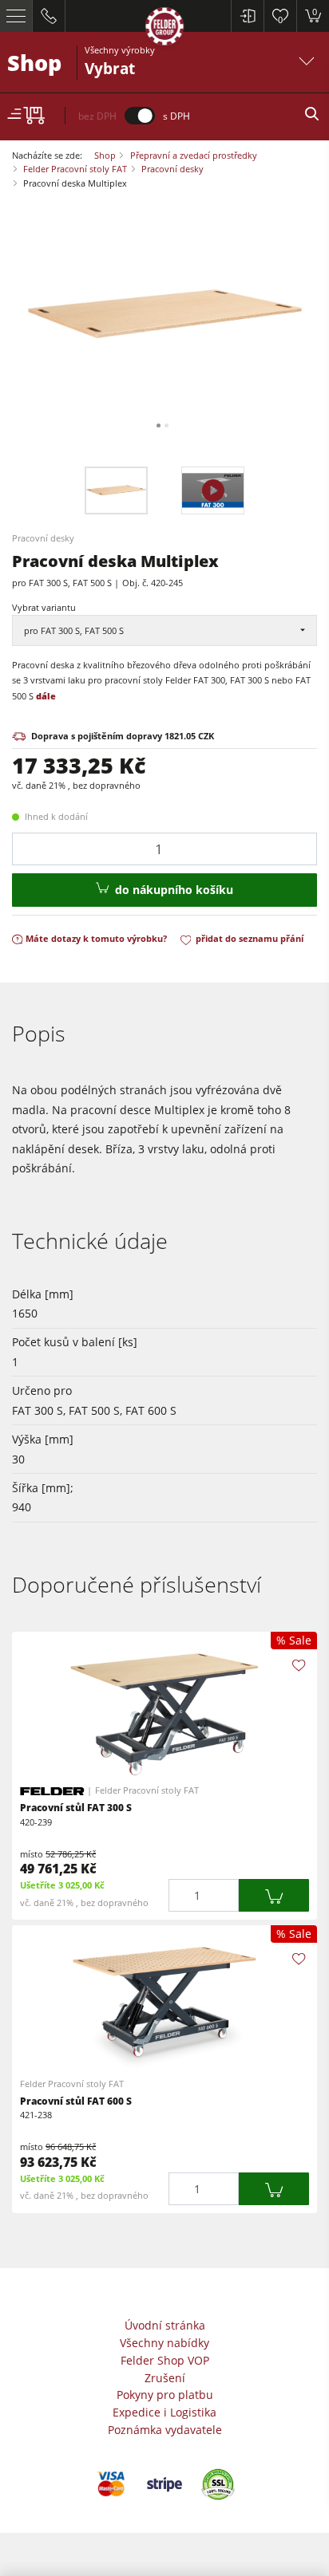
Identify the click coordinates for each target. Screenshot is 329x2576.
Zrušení (165, 2378)
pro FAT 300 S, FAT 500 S (74, 630)
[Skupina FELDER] (164, 29)
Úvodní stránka (165, 2325)
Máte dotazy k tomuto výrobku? (96, 938)
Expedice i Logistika (164, 2412)
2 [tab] (166, 425)
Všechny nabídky (164, 2343)
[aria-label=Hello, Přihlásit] (247, 16)
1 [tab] (159, 425)
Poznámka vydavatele (165, 2430)
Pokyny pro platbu (165, 2395)
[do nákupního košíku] (274, 1895)
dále (46, 696)
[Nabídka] (16, 16)
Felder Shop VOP (165, 2360)
